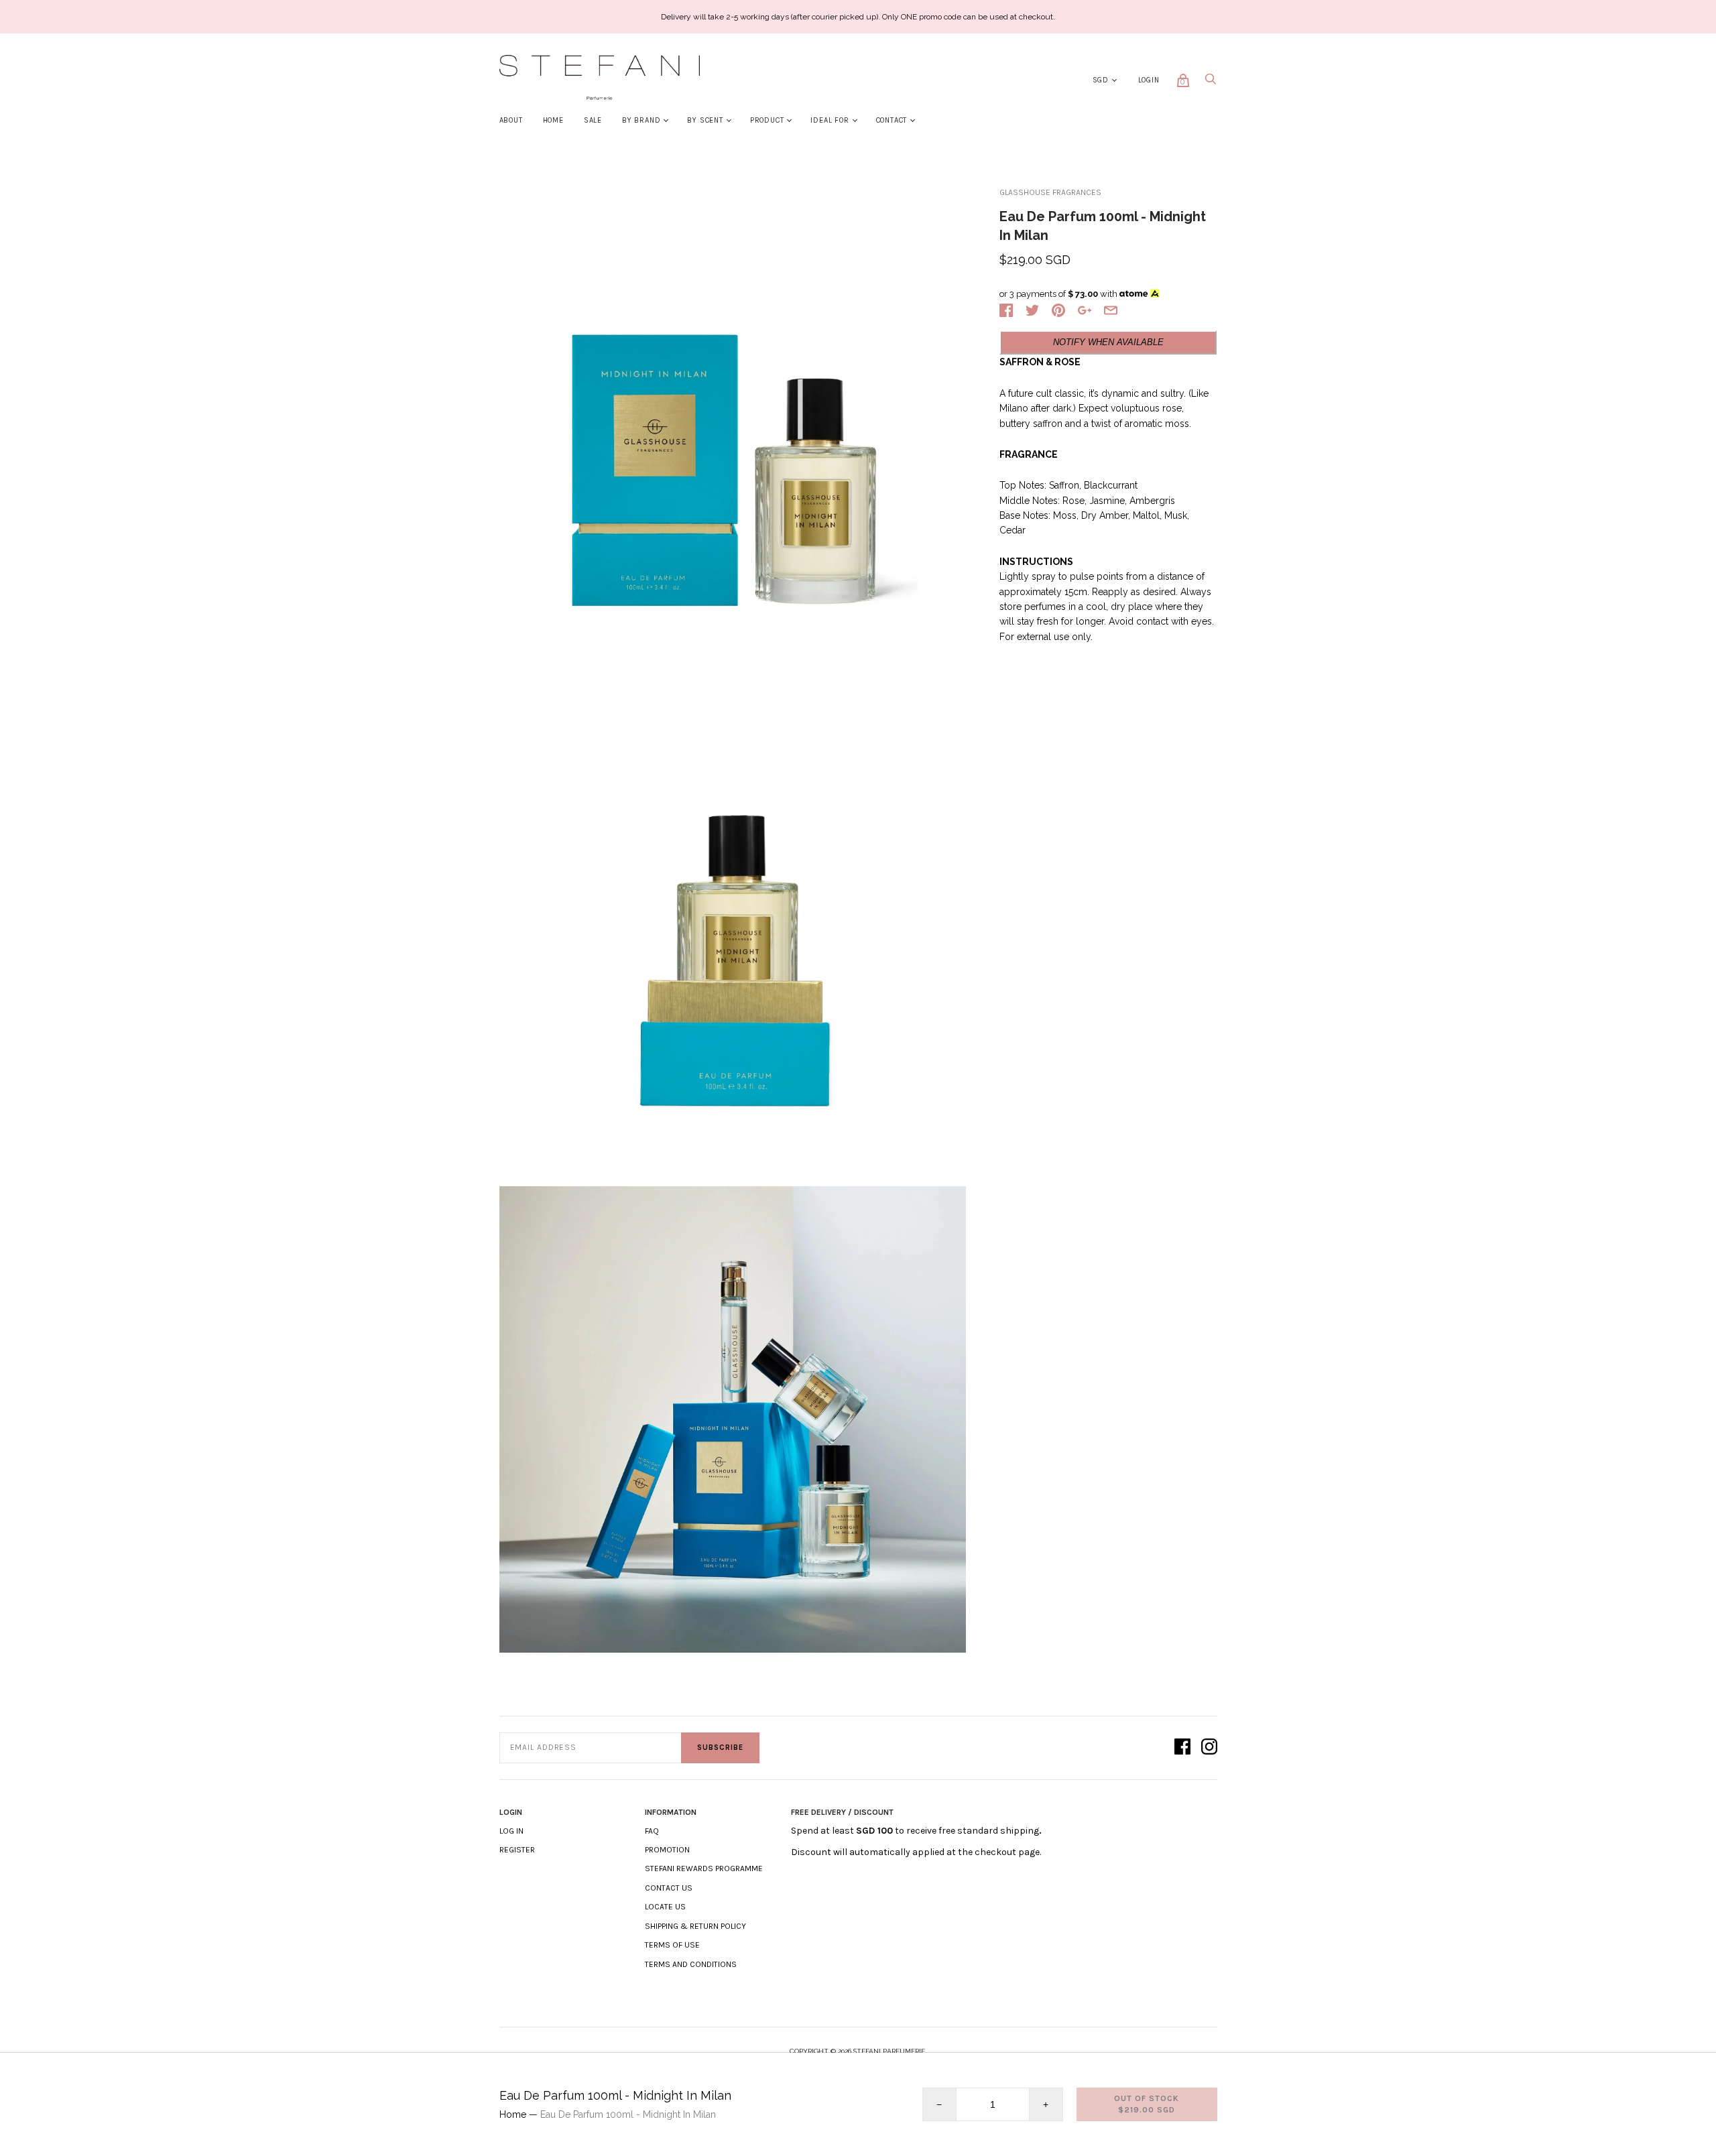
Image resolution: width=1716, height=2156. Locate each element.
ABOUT (511, 120)
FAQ (652, 1831)
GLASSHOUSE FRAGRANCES (1050, 192)
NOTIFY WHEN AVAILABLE (1108, 342)
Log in (511, 1831)
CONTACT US (669, 1888)
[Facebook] (1182, 1748)
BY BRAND (641, 120)
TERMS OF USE (672, 1945)
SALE (593, 120)
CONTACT (892, 120)
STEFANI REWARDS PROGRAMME (704, 1868)
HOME (553, 120)
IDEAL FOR (830, 120)
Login (1149, 80)
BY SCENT (705, 120)
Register (517, 1850)
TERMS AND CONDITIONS (691, 1964)
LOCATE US (665, 1907)
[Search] (1211, 83)
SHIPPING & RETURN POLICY (695, 1926)
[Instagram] (1209, 1748)
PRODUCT (767, 120)
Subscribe (720, 1748)
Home (513, 2114)
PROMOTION (667, 1850)
